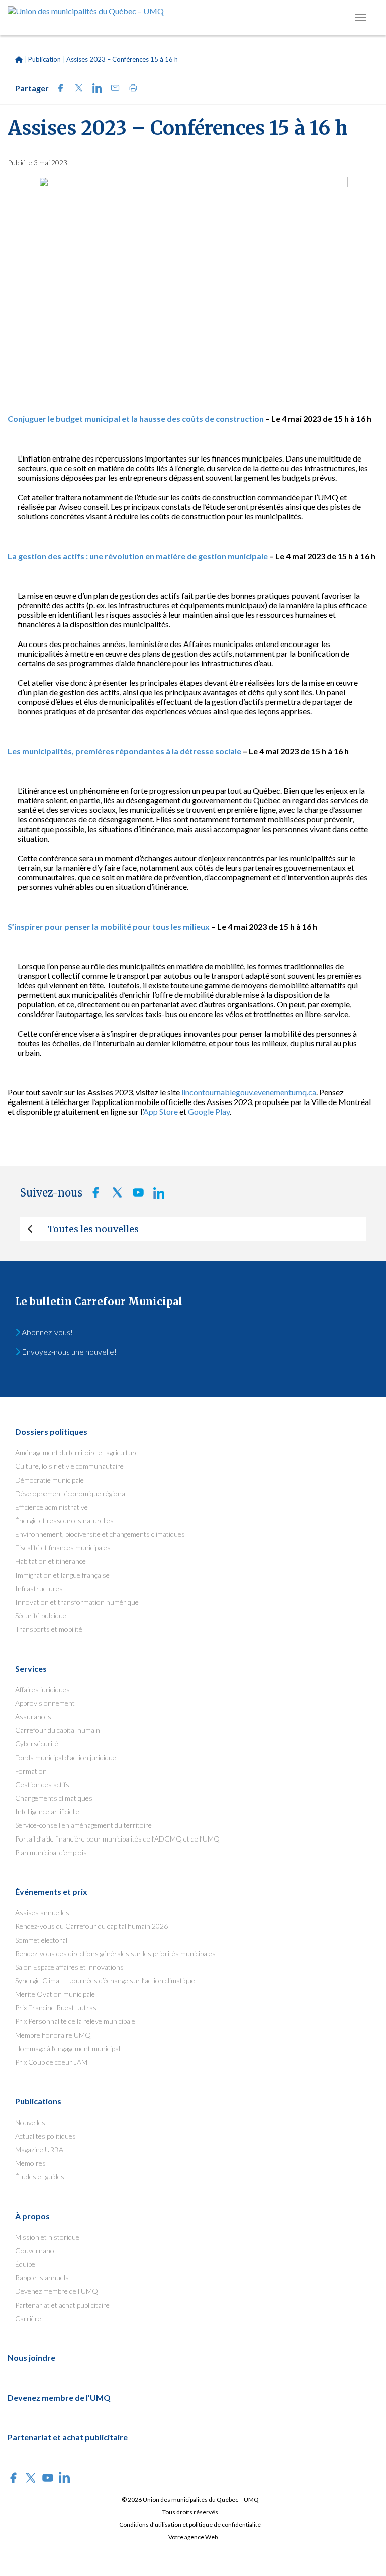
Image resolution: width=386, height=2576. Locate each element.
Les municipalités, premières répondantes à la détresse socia (121, 751)
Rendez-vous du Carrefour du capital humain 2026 (91, 1926)
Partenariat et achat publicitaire (62, 2305)
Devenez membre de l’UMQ (57, 2291)
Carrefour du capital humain (58, 1730)
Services (31, 1668)
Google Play (208, 1111)
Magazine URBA (39, 2149)
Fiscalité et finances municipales (63, 1548)
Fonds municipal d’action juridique (66, 1757)
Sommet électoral (41, 1940)
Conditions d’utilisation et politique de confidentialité (190, 2524)
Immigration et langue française (62, 1575)
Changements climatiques (54, 1798)
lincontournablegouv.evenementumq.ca (249, 1092)
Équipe (25, 2264)
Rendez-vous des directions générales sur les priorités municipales (115, 1953)
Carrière (28, 2318)
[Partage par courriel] (112, 89)
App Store (161, 1111)
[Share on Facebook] (58, 89)
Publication (44, 59)
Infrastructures (39, 1588)
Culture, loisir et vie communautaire (69, 1466)
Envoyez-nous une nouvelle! (68, 1352)
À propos (32, 2216)
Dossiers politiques (51, 1432)
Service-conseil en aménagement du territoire (83, 1825)
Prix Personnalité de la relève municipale (75, 2021)
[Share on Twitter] (76, 89)
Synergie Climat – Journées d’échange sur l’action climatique (105, 1981)
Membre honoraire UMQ (53, 2035)
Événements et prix (51, 1892)
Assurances (33, 1717)
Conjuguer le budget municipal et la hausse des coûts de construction (136, 419)
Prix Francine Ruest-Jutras (56, 2008)
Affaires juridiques (42, 1689)
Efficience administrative (52, 1507)
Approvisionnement (45, 1703)
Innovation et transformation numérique (77, 1602)
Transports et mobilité (49, 1629)
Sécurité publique (41, 1616)
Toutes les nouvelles (93, 1229)
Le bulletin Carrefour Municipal (99, 1301)
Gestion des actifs (42, 1784)
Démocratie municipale (50, 1480)
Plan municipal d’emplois (51, 1852)
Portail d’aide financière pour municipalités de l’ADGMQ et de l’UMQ (117, 1839)
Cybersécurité (37, 1744)
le (238, 751)
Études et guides (40, 2177)
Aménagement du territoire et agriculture (77, 1453)
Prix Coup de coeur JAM (51, 2062)
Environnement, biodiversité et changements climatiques (100, 1534)
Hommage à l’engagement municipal (68, 2048)
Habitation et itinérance (51, 1561)
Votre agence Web (193, 2537)
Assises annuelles (42, 1913)
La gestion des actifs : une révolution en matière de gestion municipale (138, 556)
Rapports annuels (42, 2278)
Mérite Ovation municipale (55, 1994)
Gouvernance (36, 2250)
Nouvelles (30, 2122)
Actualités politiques (45, 2136)
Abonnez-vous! (46, 1332)
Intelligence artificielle (47, 1812)
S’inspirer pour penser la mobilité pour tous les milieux (109, 926)
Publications (38, 2101)
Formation (31, 1771)
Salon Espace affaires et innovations (69, 1967)
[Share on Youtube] (135, 1195)
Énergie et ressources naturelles (64, 1521)
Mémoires (30, 2163)
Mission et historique (47, 2237)
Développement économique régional (71, 1493)
